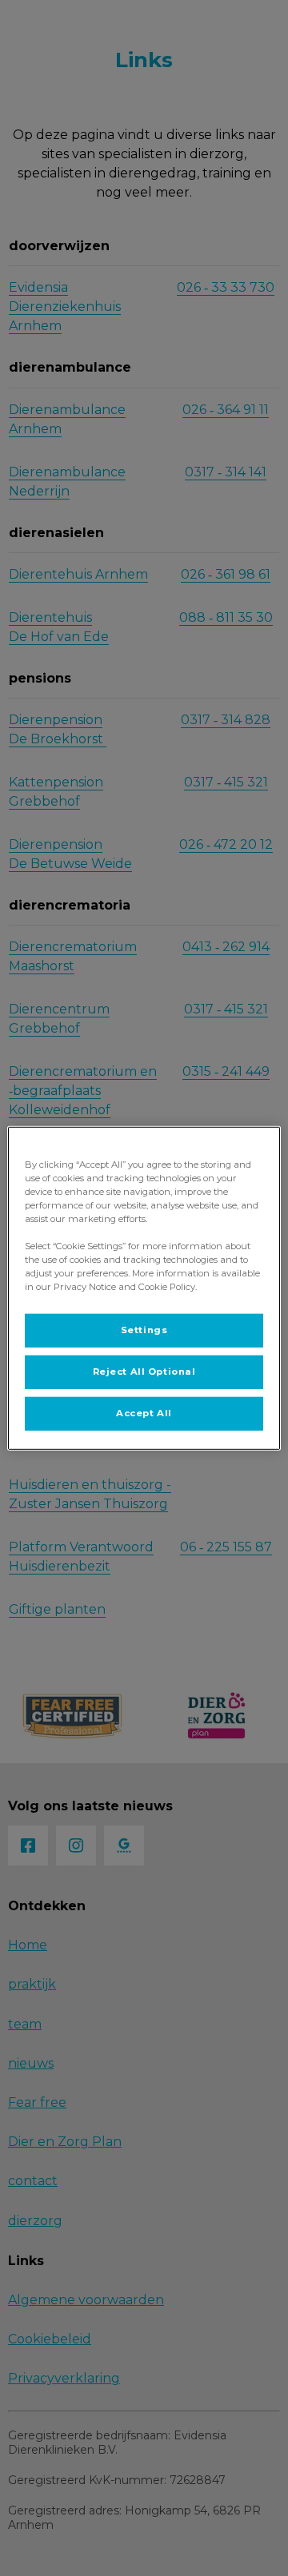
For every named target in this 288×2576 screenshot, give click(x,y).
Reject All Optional (144, 1372)
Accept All (144, 1413)
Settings (144, 1330)
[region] (144, 1288)
